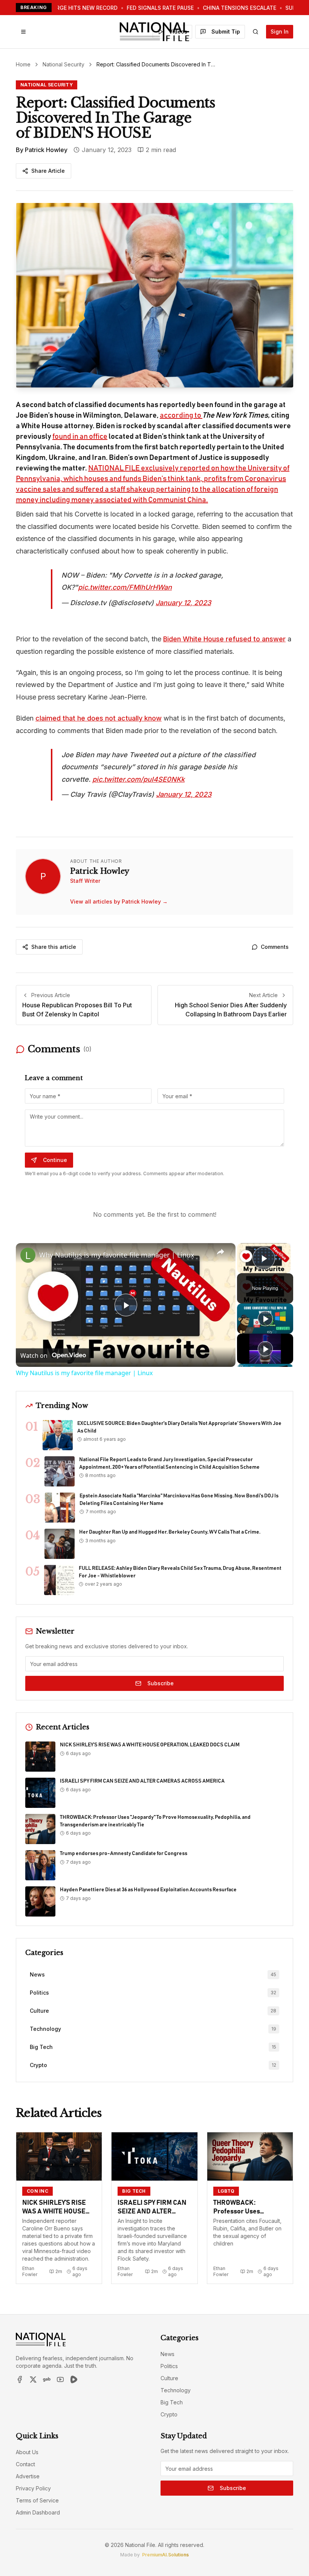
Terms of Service (37, 2500)
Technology (176, 2390)
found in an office (80, 437)
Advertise (28, 2476)
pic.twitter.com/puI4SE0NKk (138, 779)
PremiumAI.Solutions (165, 2555)
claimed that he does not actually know (99, 718)
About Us (27, 2452)
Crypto (169, 2414)
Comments (275, 947)
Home (23, 64)
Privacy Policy (33, 2488)
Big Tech (172, 2402)
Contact (25, 2464)
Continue (55, 1160)
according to (181, 415)
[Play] (265, 1319)
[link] (28, 1255)
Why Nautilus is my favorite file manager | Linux (117, 1255)
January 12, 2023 (183, 603)
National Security (63, 64)
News (168, 2354)
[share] (220, 1252)
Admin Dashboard (38, 2512)
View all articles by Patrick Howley (119, 901)
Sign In (280, 32)
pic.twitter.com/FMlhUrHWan (125, 587)
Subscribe (161, 1683)
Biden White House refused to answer (224, 639)
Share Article (48, 171)
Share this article (54, 947)
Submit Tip (226, 32)
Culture (169, 2378)
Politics (169, 2366)
